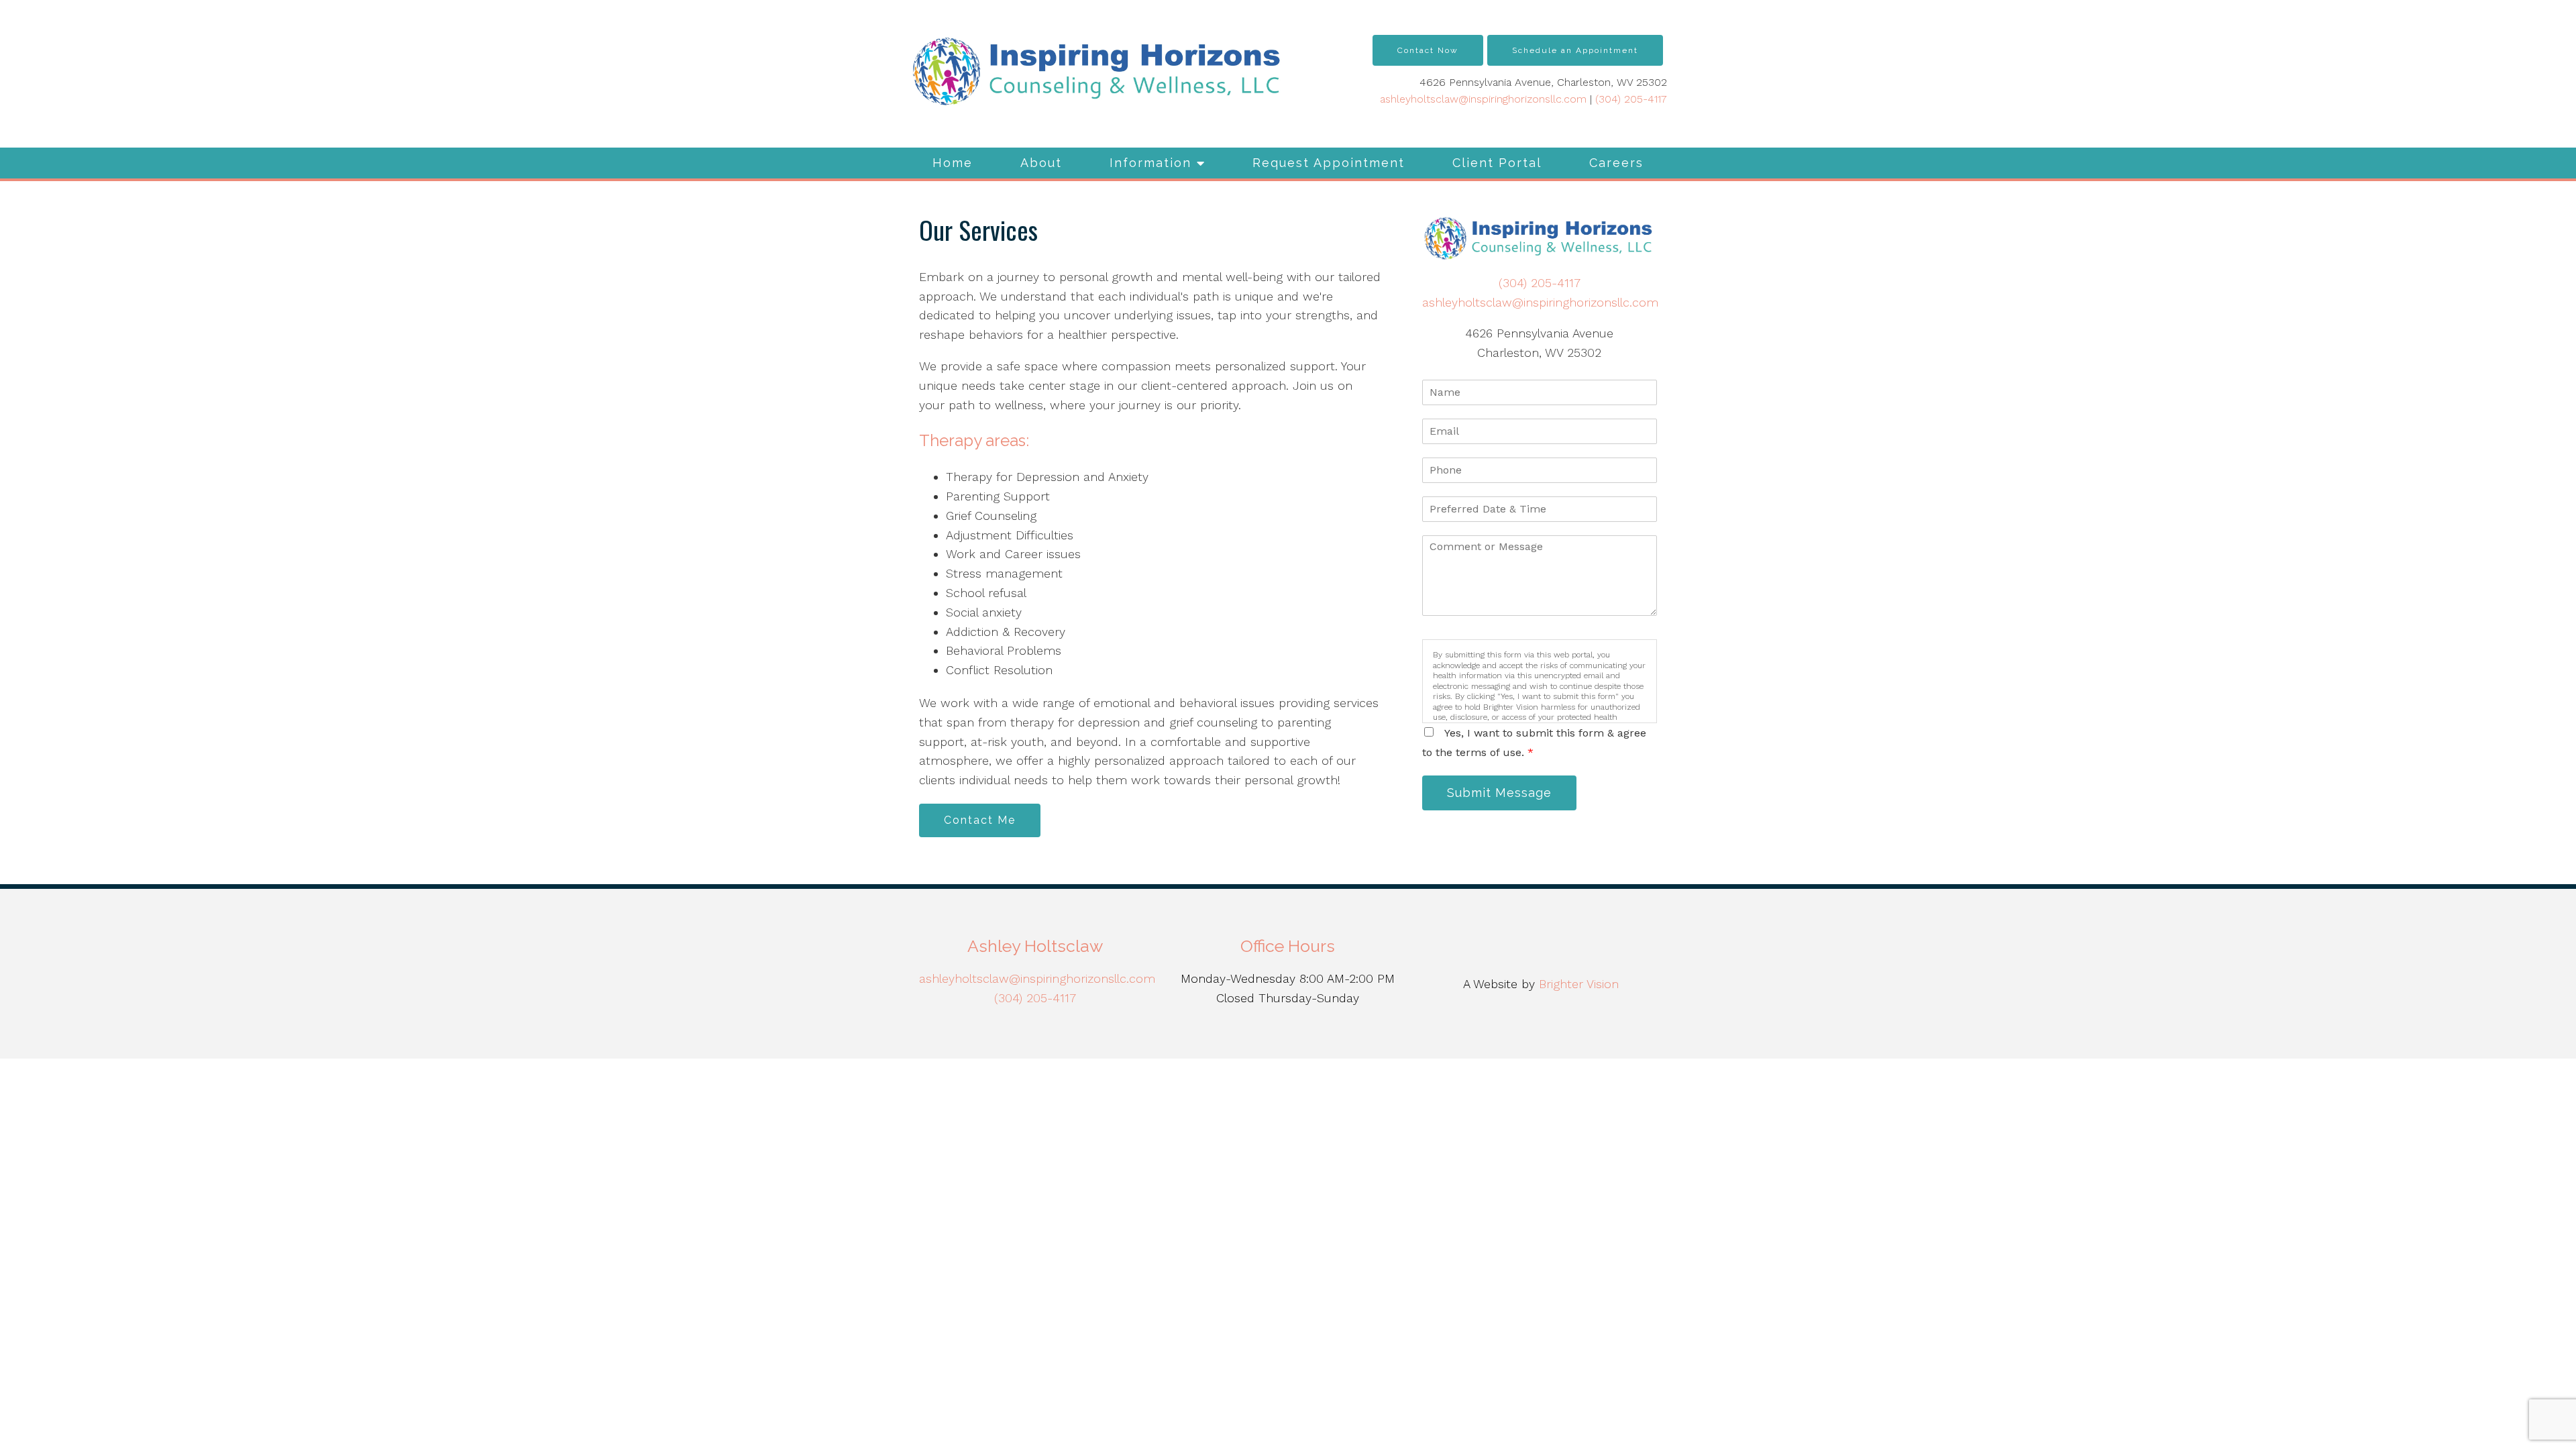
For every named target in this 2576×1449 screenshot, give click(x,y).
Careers (1616, 163)
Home (953, 163)
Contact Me (980, 820)
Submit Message (1499, 793)
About (1041, 163)
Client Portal (1497, 163)
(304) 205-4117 (1631, 99)
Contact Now (1428, 50)
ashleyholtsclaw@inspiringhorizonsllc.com (1483, 99)
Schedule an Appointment (1575, 50)
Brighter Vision (1579, 984)
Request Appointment (1329, 163)
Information (1150, 163)
